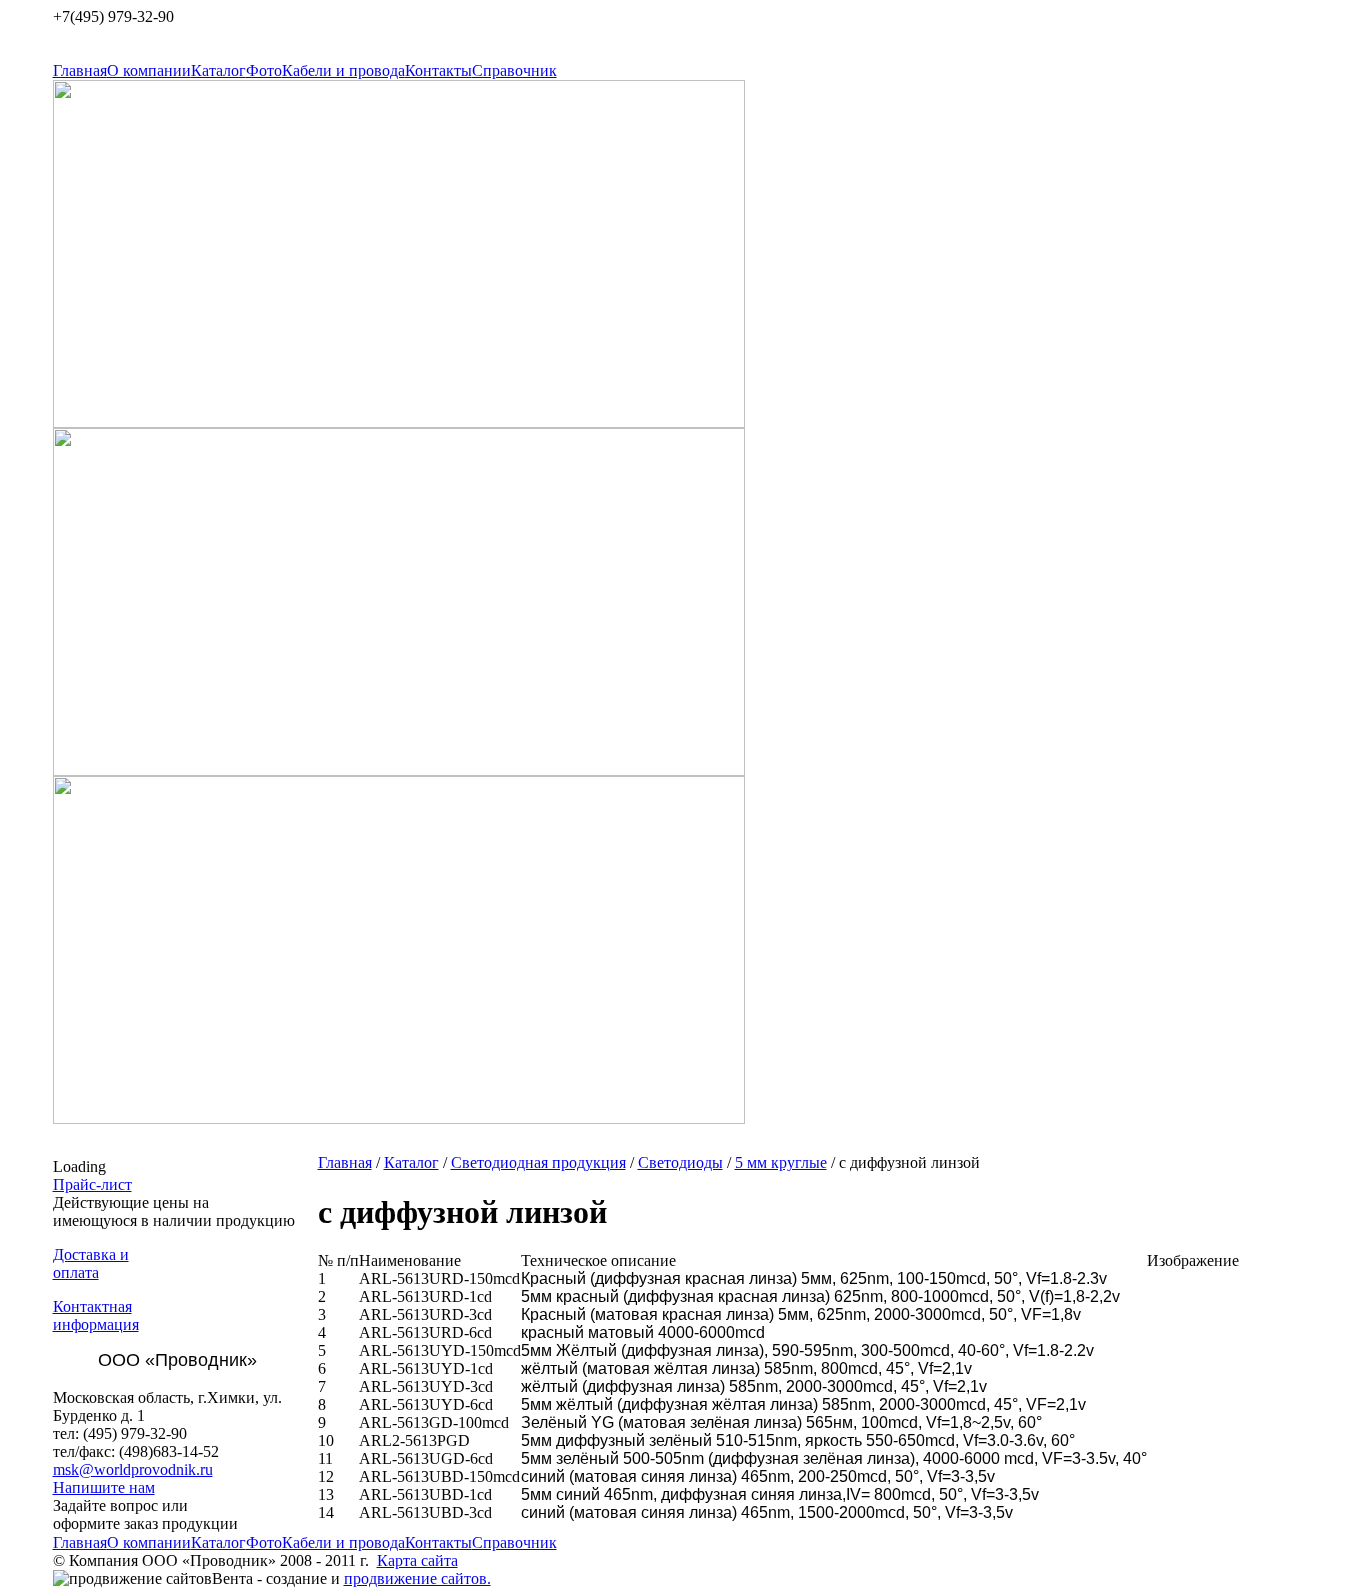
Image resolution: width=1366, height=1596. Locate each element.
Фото (264, 70)
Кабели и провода (343, 70)
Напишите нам (104, 1487)
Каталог (218, 70)
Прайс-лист (92, 1184)
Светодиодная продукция (538, 1162)
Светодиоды (680, 1162)
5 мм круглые (781, 1162)
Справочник (514, 70)
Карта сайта (417, 1560)
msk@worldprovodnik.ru (133, 1469)
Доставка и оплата (91, 1263)
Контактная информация (96, 1315)
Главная (80, 70)
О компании (149, 70)
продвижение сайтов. (417, 1578)
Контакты (438, 70)
